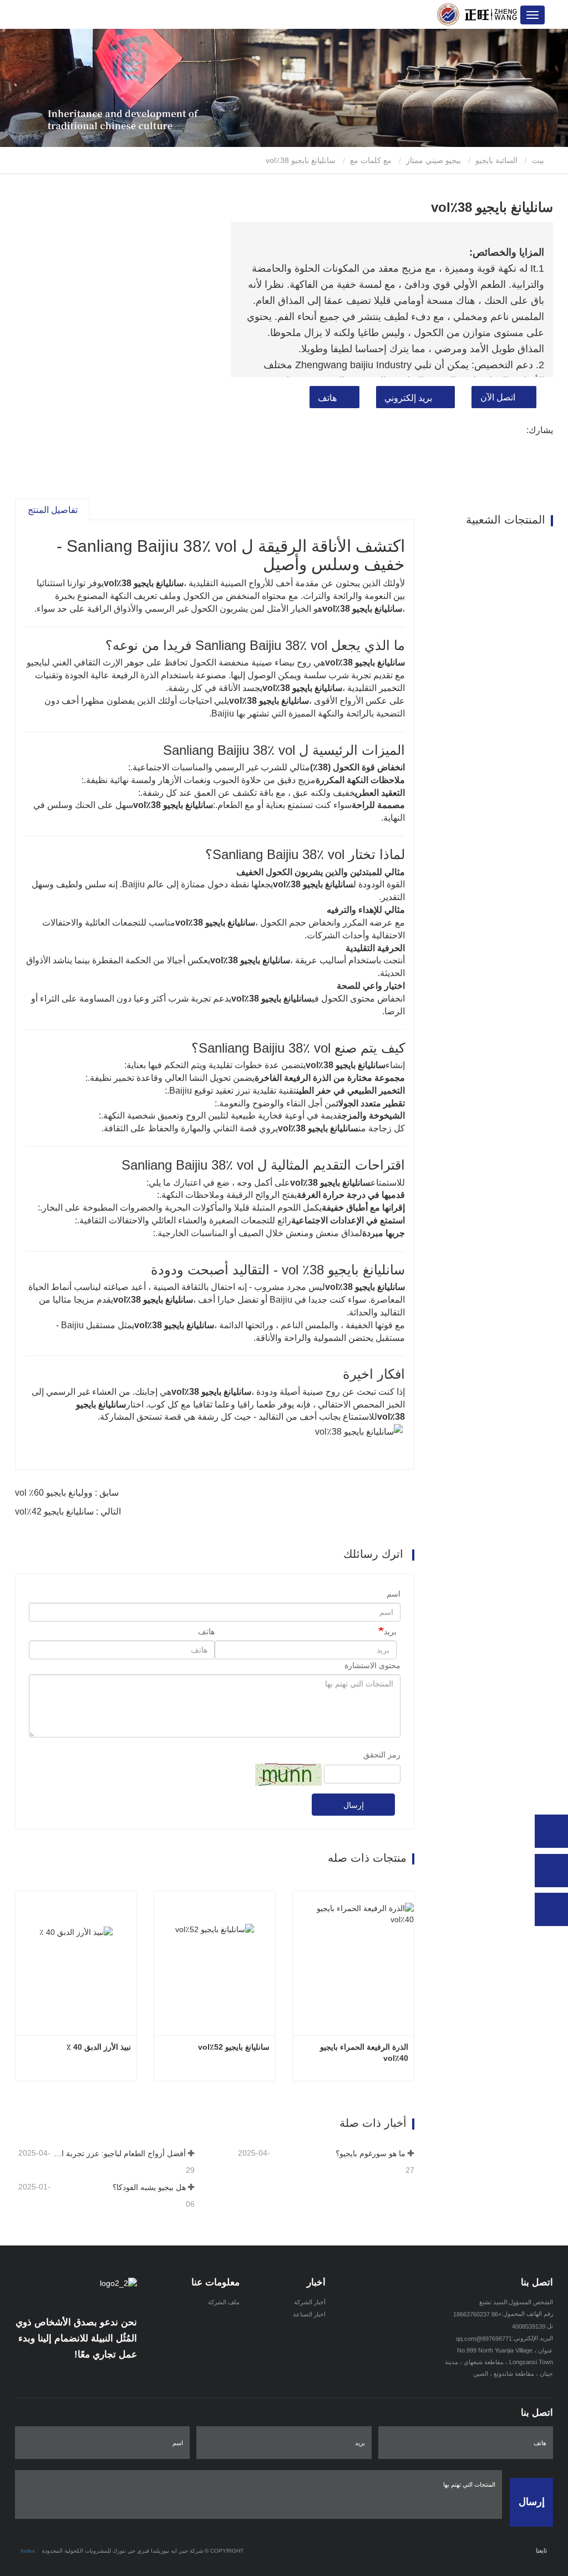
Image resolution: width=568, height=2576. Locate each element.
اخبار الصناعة (309, 2314)
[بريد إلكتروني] (551, 1871)
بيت (539, 160)
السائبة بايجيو (496, 160)
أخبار (316, 2282)
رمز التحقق (382, 1755)
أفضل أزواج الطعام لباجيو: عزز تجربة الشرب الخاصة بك (119, 2153)
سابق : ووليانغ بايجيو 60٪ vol (67, 1493)
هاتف (327, 398)
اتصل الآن (498, 397)
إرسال (354, 1805)
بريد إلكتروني (408, 398)
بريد (390, 1632)
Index (28, 2551)
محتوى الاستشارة (372, 1665)
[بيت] (477, 14)
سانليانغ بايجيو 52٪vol (234, 2047)
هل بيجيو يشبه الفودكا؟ (149, 2187)
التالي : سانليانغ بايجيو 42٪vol (68, 1511)
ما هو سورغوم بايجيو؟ (371, 2153)
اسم (394, 1594)
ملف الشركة (224, 2302)
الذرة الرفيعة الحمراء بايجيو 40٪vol (363, 2052)
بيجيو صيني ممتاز (433, 160)
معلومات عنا (215, 2282)
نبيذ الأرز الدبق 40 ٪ (99, 2047)
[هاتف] (551, 1831)
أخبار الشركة (310, 2302)
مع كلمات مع (371, 160)
